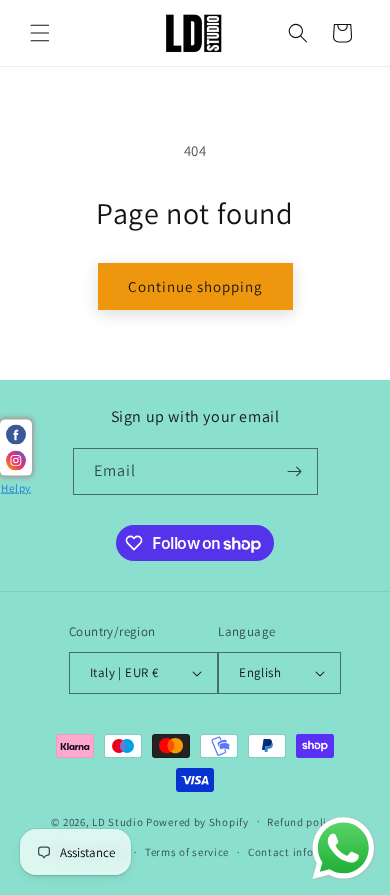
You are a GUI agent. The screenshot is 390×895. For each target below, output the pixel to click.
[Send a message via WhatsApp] (343, 848)
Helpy (16, 488)
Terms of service (187, 852)
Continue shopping (195, 286)
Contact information (302, 852)
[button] (40, 33)
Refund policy (302, 822)
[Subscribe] (295, 471)
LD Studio (117, 821)
